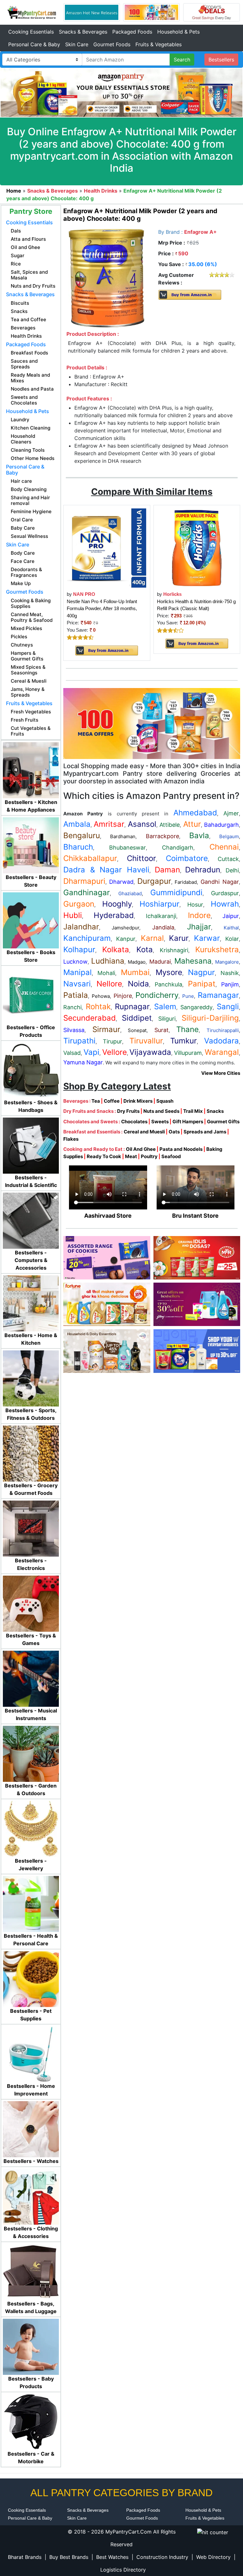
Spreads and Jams (205, 1132)
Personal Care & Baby (34, 44)
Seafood (171, 1156)
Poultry (149, 1156)
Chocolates (134, 1122)
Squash (165, 1101)
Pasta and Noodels (181, 1149)
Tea (96, 1101)
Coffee (112, 1101)
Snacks (215, 1111)
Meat (131, 1156)
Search (182, 60)
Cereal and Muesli (144, 1132)
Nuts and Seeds (161, 1111)
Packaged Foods (132, 32)
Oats (174, 1132)
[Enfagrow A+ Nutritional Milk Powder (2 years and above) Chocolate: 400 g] (107, 278)
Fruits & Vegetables (159, 44)
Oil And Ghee (141, 1149)
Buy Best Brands (69, 2557)
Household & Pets (178, 32)
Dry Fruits (128, 1111)
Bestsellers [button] (221, 60)
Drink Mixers (138, 1101)
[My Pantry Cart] (32, 12)
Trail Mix (193, 1111)
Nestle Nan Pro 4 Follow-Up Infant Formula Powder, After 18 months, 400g (102, 609)
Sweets (160, 1122)
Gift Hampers (188, 1122)
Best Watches (112, 2557)
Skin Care (77, 44)
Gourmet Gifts (223, 1122)
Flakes (71, 1139)
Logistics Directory (123, 2570)
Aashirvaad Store (108, 1216)
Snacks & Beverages (83, 32)
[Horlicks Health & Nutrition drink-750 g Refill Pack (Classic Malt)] (197, 548)
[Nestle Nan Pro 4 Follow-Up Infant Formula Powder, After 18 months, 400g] (107, 548)
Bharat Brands (25, 2557)
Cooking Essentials (31, 32)
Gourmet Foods (112, 44)
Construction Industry (162, 2557)
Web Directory (213, 2557)
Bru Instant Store (195, 1216)
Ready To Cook (104, 1156)
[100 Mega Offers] (152, 723)
